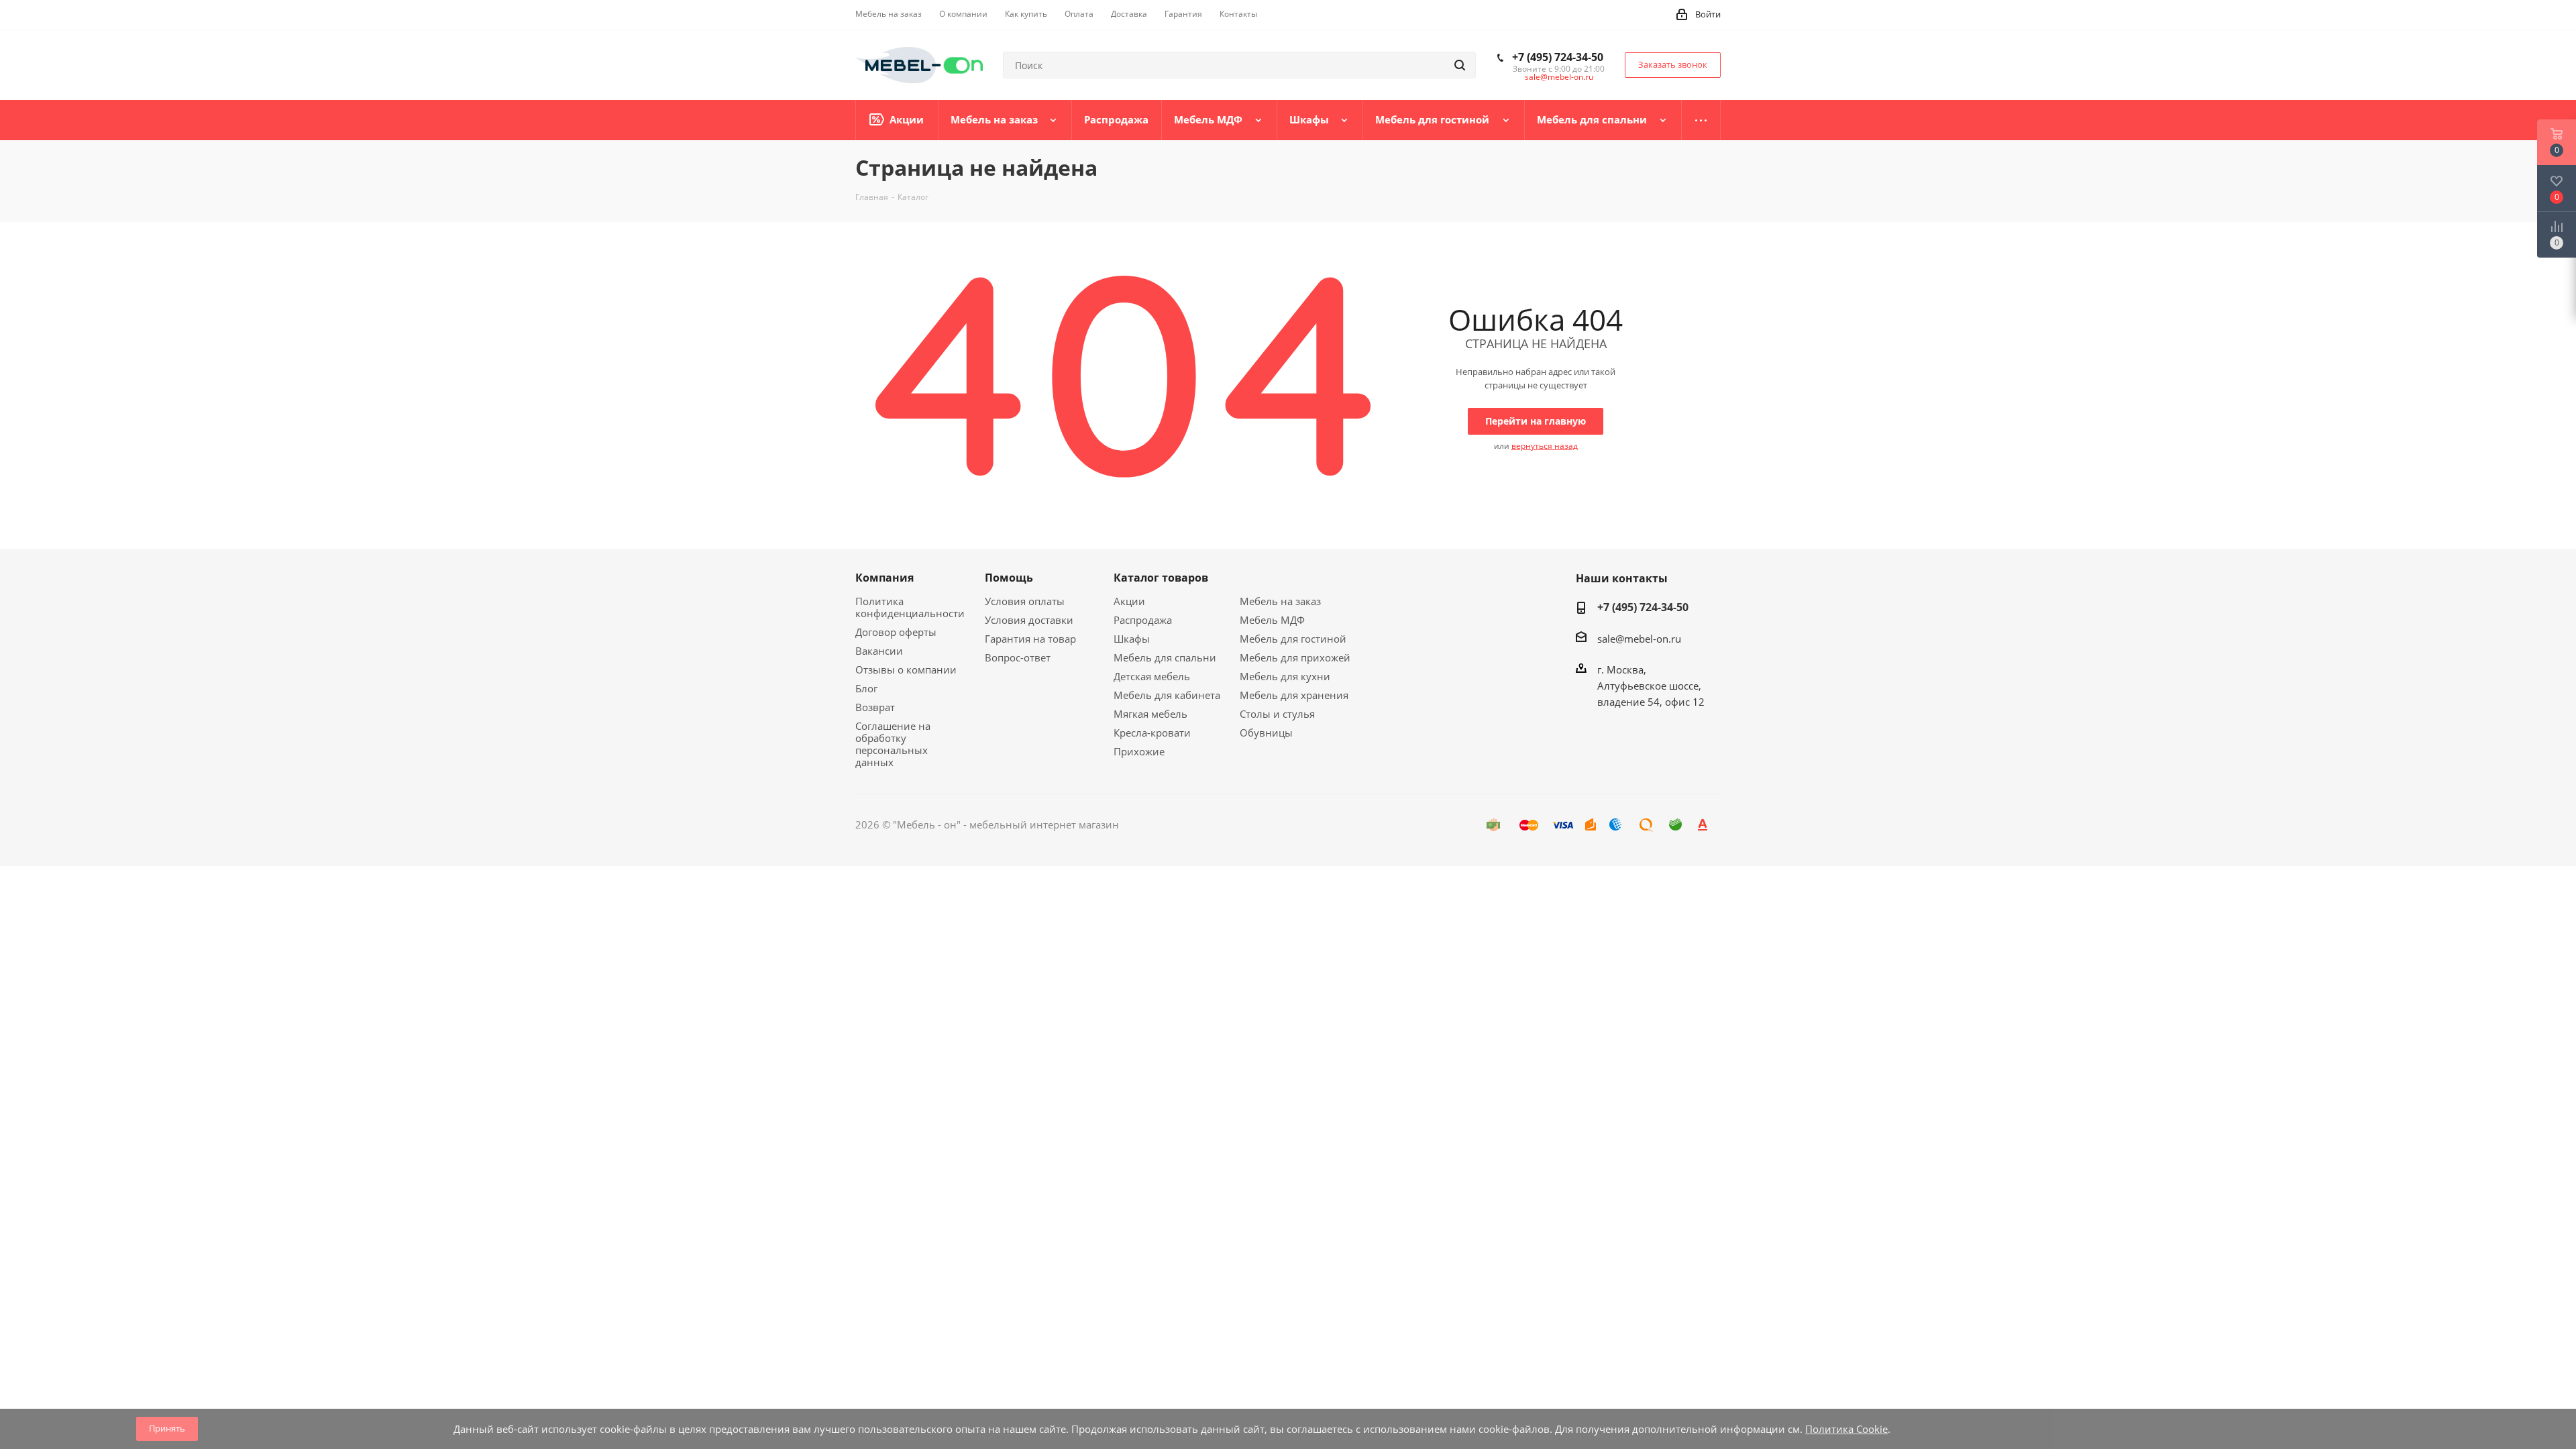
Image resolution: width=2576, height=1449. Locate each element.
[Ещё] (1701, 120)
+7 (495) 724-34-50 (1558, 57)
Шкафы (1132, 639)
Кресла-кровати (1152, 733)
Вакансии (879, 651)
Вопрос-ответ (1018, 657)
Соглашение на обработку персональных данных (893, 744)
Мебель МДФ (1272, 620)
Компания (884, 578)
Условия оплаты (1025, 601)
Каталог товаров (1161, 578)
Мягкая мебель (1150, 714)
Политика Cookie (1846, 1429)
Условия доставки (1029, 620)
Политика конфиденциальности (910, 607)
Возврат (875, 707)
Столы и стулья (1277, 714)
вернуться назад (1545, 446)
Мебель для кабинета (1167, 695)
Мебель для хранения (1294, 695)
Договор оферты (896, 632)
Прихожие (1139, 751)
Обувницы (1266, 733)
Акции (1129, 601)
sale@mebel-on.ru (1559, 77)
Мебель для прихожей (1295, 657)
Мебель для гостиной (1293, 639)
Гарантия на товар (1030, 639)
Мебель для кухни (1285, 676)
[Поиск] (1460, 65)
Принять (167, 1428)
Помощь (1009, 578)
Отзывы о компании (906, 669)
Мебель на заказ (1280, 601)
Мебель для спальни (1165, 657)
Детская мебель (1152, 676)
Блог (866, 688)
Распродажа (1143, 620)
